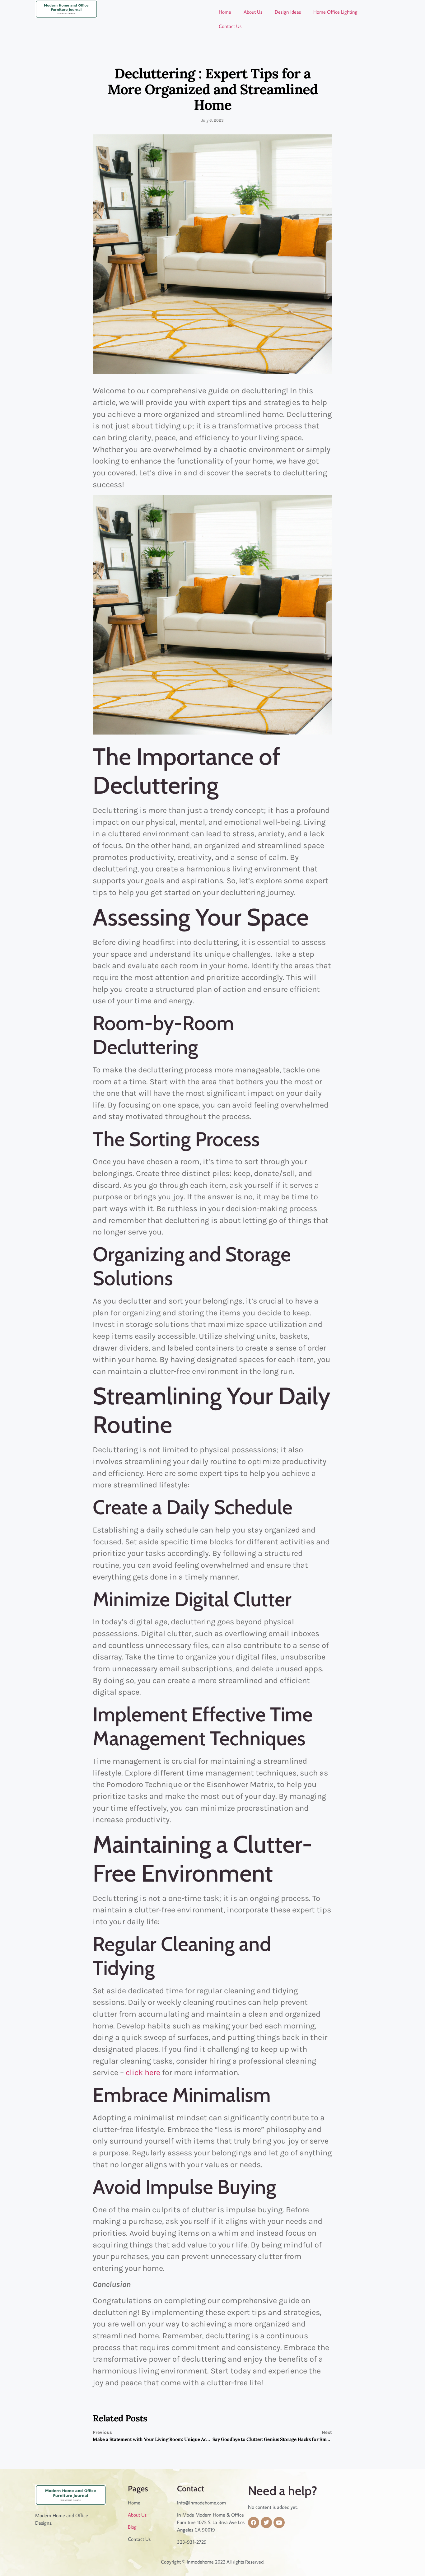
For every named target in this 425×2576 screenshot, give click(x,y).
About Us (253, 12)
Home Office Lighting (335, 12)
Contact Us (230, 26)
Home (225, 12)
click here (143, 2072)
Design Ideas (288, 12)
